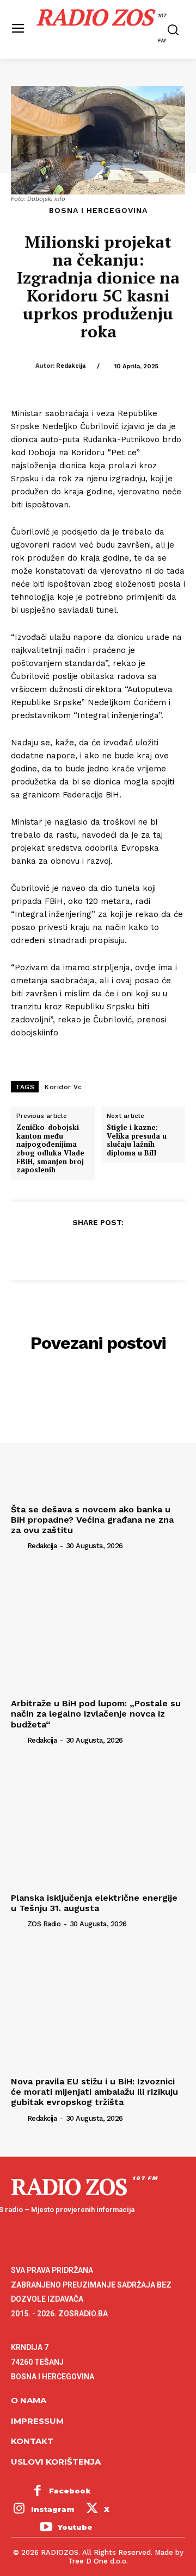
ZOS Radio (44, 1924)
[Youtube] (46, 2528)
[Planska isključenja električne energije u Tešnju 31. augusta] (98, 1823)
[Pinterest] (97, 1249)
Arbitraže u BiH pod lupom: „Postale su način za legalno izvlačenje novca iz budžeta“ (96, 1714)
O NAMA (29, 2400)
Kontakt (32, 2441)
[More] (148, 1249)
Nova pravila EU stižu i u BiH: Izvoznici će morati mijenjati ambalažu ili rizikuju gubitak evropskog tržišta (94, 2092)
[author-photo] (18, 1545)
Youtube (75, 2527)
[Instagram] (19, 2510)
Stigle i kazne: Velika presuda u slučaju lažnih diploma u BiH (137, 1140)
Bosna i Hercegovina (98, 210)
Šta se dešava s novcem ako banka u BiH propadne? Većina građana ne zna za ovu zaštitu (92, 1520)
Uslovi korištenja (56, 2462)
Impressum (37, 2421)
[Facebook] (47, 1249)
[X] (72, 1249)
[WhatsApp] (122, 1249)
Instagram (53, 2509)
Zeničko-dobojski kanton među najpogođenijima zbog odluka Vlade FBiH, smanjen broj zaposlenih (50, 1149)
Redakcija (71, 366)
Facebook (70, 2491)
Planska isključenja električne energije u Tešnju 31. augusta (94, 1903)
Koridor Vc (63, 1087)
